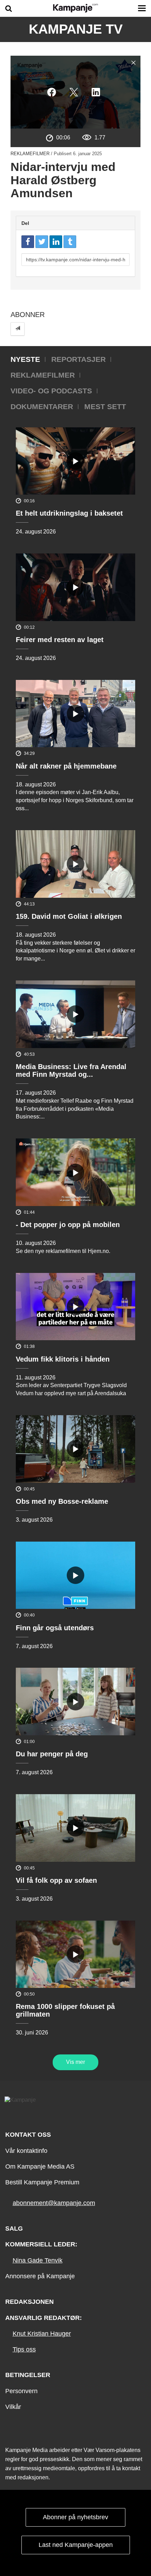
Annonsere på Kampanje (40, 2276)
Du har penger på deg (52, 1754)
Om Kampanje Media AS (40, 2167)
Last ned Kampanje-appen (76, 2545)
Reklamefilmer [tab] (43, 375)
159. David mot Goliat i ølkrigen (69, 916)
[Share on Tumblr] (70, 242)
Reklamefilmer (30, 154)
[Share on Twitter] (42, 242)
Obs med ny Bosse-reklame (62, 1501)
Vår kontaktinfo (26, 2151)
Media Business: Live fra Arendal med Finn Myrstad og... (71, 1070)
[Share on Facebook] (28, 242)
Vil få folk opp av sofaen (56, 1880)
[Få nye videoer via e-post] (18, 329)
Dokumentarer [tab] (42, 407)
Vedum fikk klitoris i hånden (63, 1359)
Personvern (21, 2391)
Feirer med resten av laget (60, 640)
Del (25, 223)
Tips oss (24, 2349)
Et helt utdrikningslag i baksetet (69, 513)
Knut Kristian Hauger (42, 2334)
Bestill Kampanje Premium (42, 2182)
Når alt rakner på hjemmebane (66, 766)
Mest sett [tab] (105, 407)
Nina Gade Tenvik (38, 2260)
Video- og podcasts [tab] (51, 391)
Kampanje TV (76, 29)
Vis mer (75, 2062)
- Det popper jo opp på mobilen (68, 1225)
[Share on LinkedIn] (56, 242)
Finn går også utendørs (55, 1628)
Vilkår (13, 2407)
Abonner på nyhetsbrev (75, 2517)
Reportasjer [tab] (78, 359)
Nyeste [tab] (25, 359)
